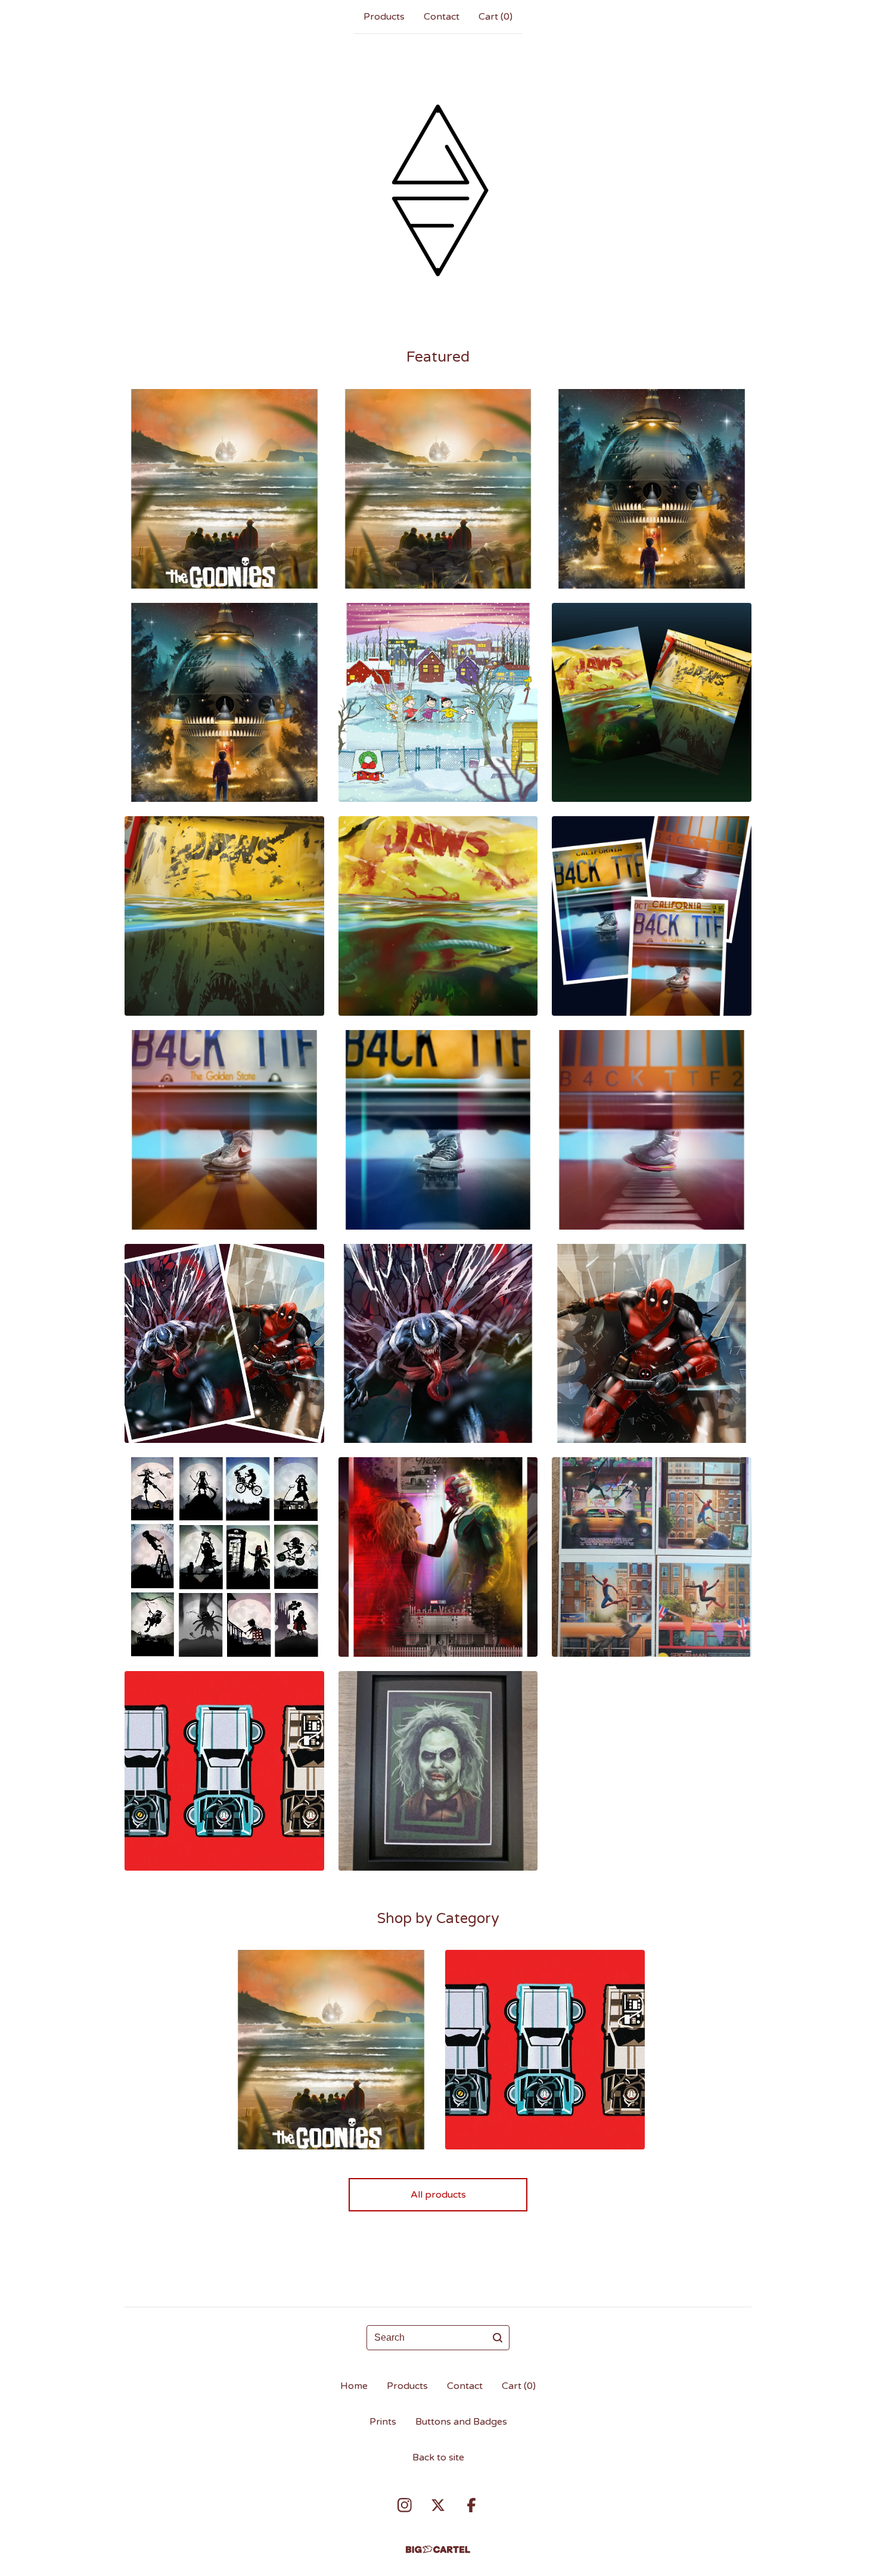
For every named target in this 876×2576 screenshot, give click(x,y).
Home (354, 2386)
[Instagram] (405, 2505)
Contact (442, 17)
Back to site (438, 2457)
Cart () (496, 17)
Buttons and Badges (461, 2422)
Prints (383, 2422)
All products (438, 2195)
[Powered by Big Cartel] (438, 2549)
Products (384, 17)
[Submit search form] (498, 2338)
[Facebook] (471, 2505)
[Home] (438, 190)
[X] (438, 2505)
